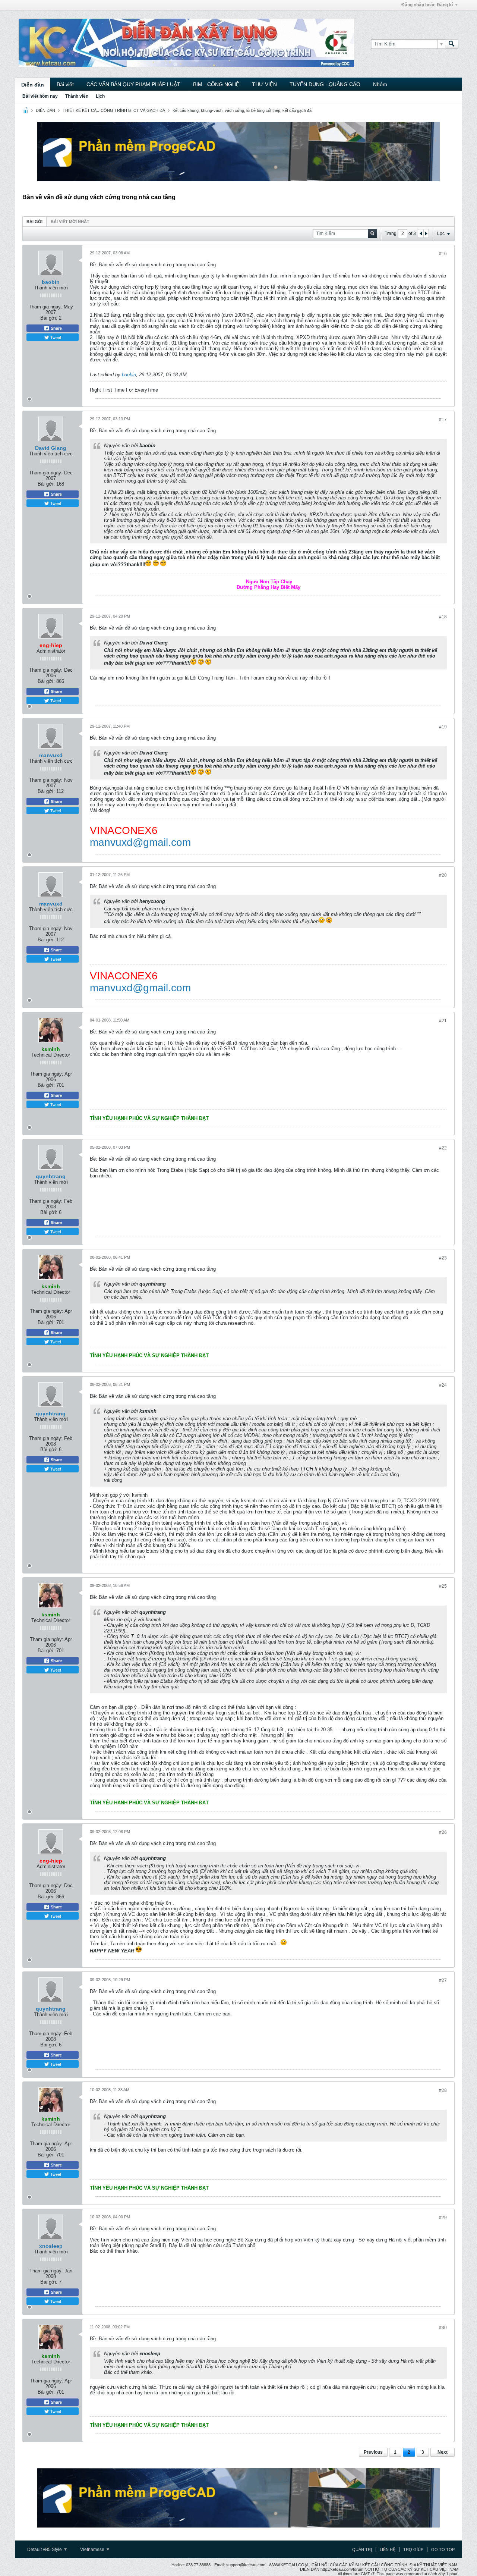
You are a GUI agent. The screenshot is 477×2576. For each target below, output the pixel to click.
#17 (443, 420)
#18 (443, 617)
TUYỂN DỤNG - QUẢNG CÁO (325, 84)
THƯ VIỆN (264, 84)
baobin (51, 282)
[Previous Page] (421, 233)
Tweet (55, 337)
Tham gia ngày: (45, 307)
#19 (443, 727)
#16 (443, 254)
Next (443, 2452)
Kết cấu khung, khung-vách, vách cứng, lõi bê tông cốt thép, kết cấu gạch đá (242, 110)
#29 (443, 2218)
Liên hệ (388, 2550)
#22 (443, 1148)
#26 (443, 1832)
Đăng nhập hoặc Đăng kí (427, 5)
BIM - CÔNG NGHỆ (216, 84)
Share (56, 328)
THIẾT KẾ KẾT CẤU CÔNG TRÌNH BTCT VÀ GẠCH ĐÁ (114, 110)
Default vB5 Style (45, 2550)
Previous (373, 2452)
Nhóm (380, 84)
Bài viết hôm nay (40, 96)
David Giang (51, 448)
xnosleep (51, 2246)
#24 (443, 1385)
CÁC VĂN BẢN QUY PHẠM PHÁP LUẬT (133, 84)
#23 (443, 1258)
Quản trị (362, 2550)
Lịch (100, 96)
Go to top (443, 2550)
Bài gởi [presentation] (34, 222)
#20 (443, 875)
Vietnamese (93, 2550)
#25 (443, 1586)
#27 (443, 1980)
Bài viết (65, 84)
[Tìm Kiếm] (452, 44)
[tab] (34, 221)
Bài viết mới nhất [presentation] (70, 222)
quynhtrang (51, 1176)
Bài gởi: (49, 318)
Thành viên (77, 96)
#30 (443, 2328)
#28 (443, 2090)
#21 (443, 1021)
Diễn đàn (33, 85)
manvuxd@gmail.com (140, 842)
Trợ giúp (413, 2550)
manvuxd (51, 755)
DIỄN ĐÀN (45, 110)
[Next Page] (426, 233)
